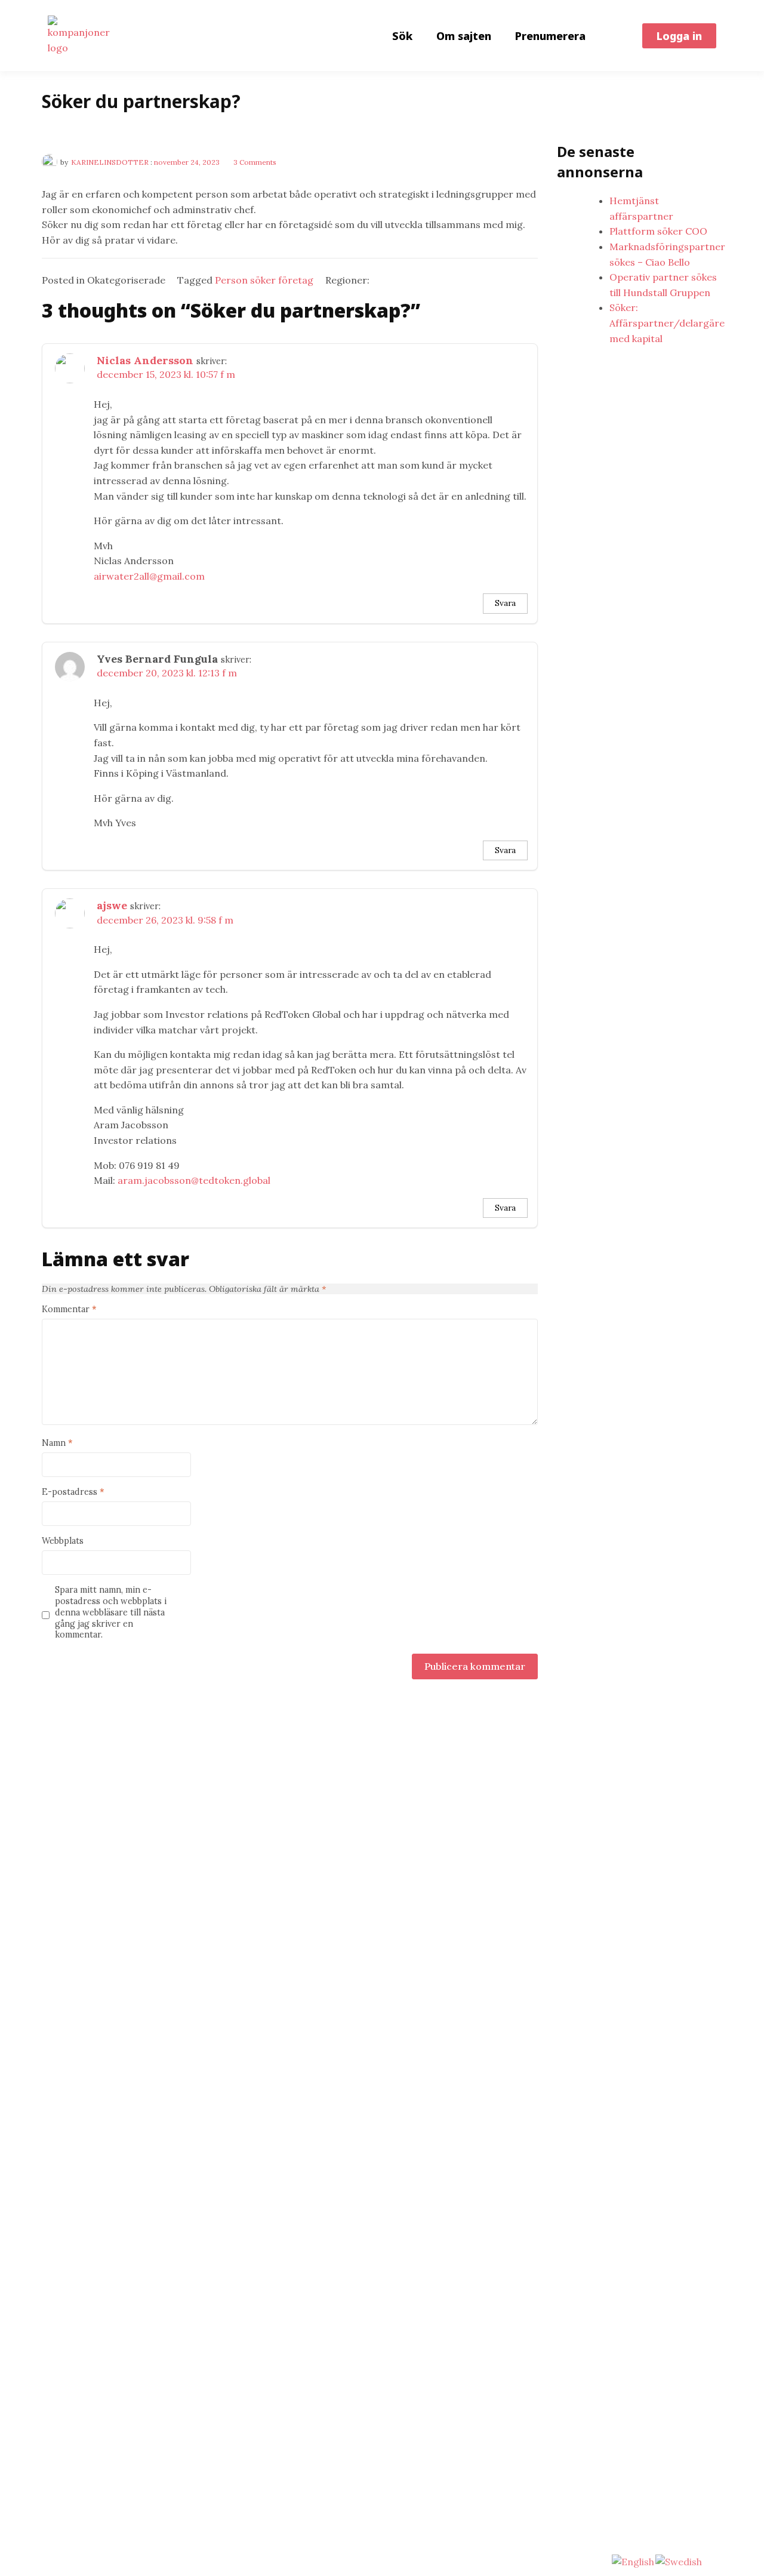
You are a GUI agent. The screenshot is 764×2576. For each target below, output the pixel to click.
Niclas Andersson (145, 360)
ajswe (112, 905)
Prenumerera (550, 36)
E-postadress (73, 1492)
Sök (402, 36)
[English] (634, 2561)
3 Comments (255, 162)
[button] (679, 36)
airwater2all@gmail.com (149, 576)
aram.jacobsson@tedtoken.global (194, 1180)
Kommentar (69, 1309)
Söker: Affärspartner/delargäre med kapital (667, 323)
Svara (505, 603)
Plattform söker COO (658, 231)
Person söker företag (264, 280)
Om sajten (464, 36)
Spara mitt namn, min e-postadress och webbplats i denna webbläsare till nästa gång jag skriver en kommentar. (111, 1612)
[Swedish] (679, 2561)
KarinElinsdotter (110, 162)
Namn (57, 1443)
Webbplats (63, 1541)
